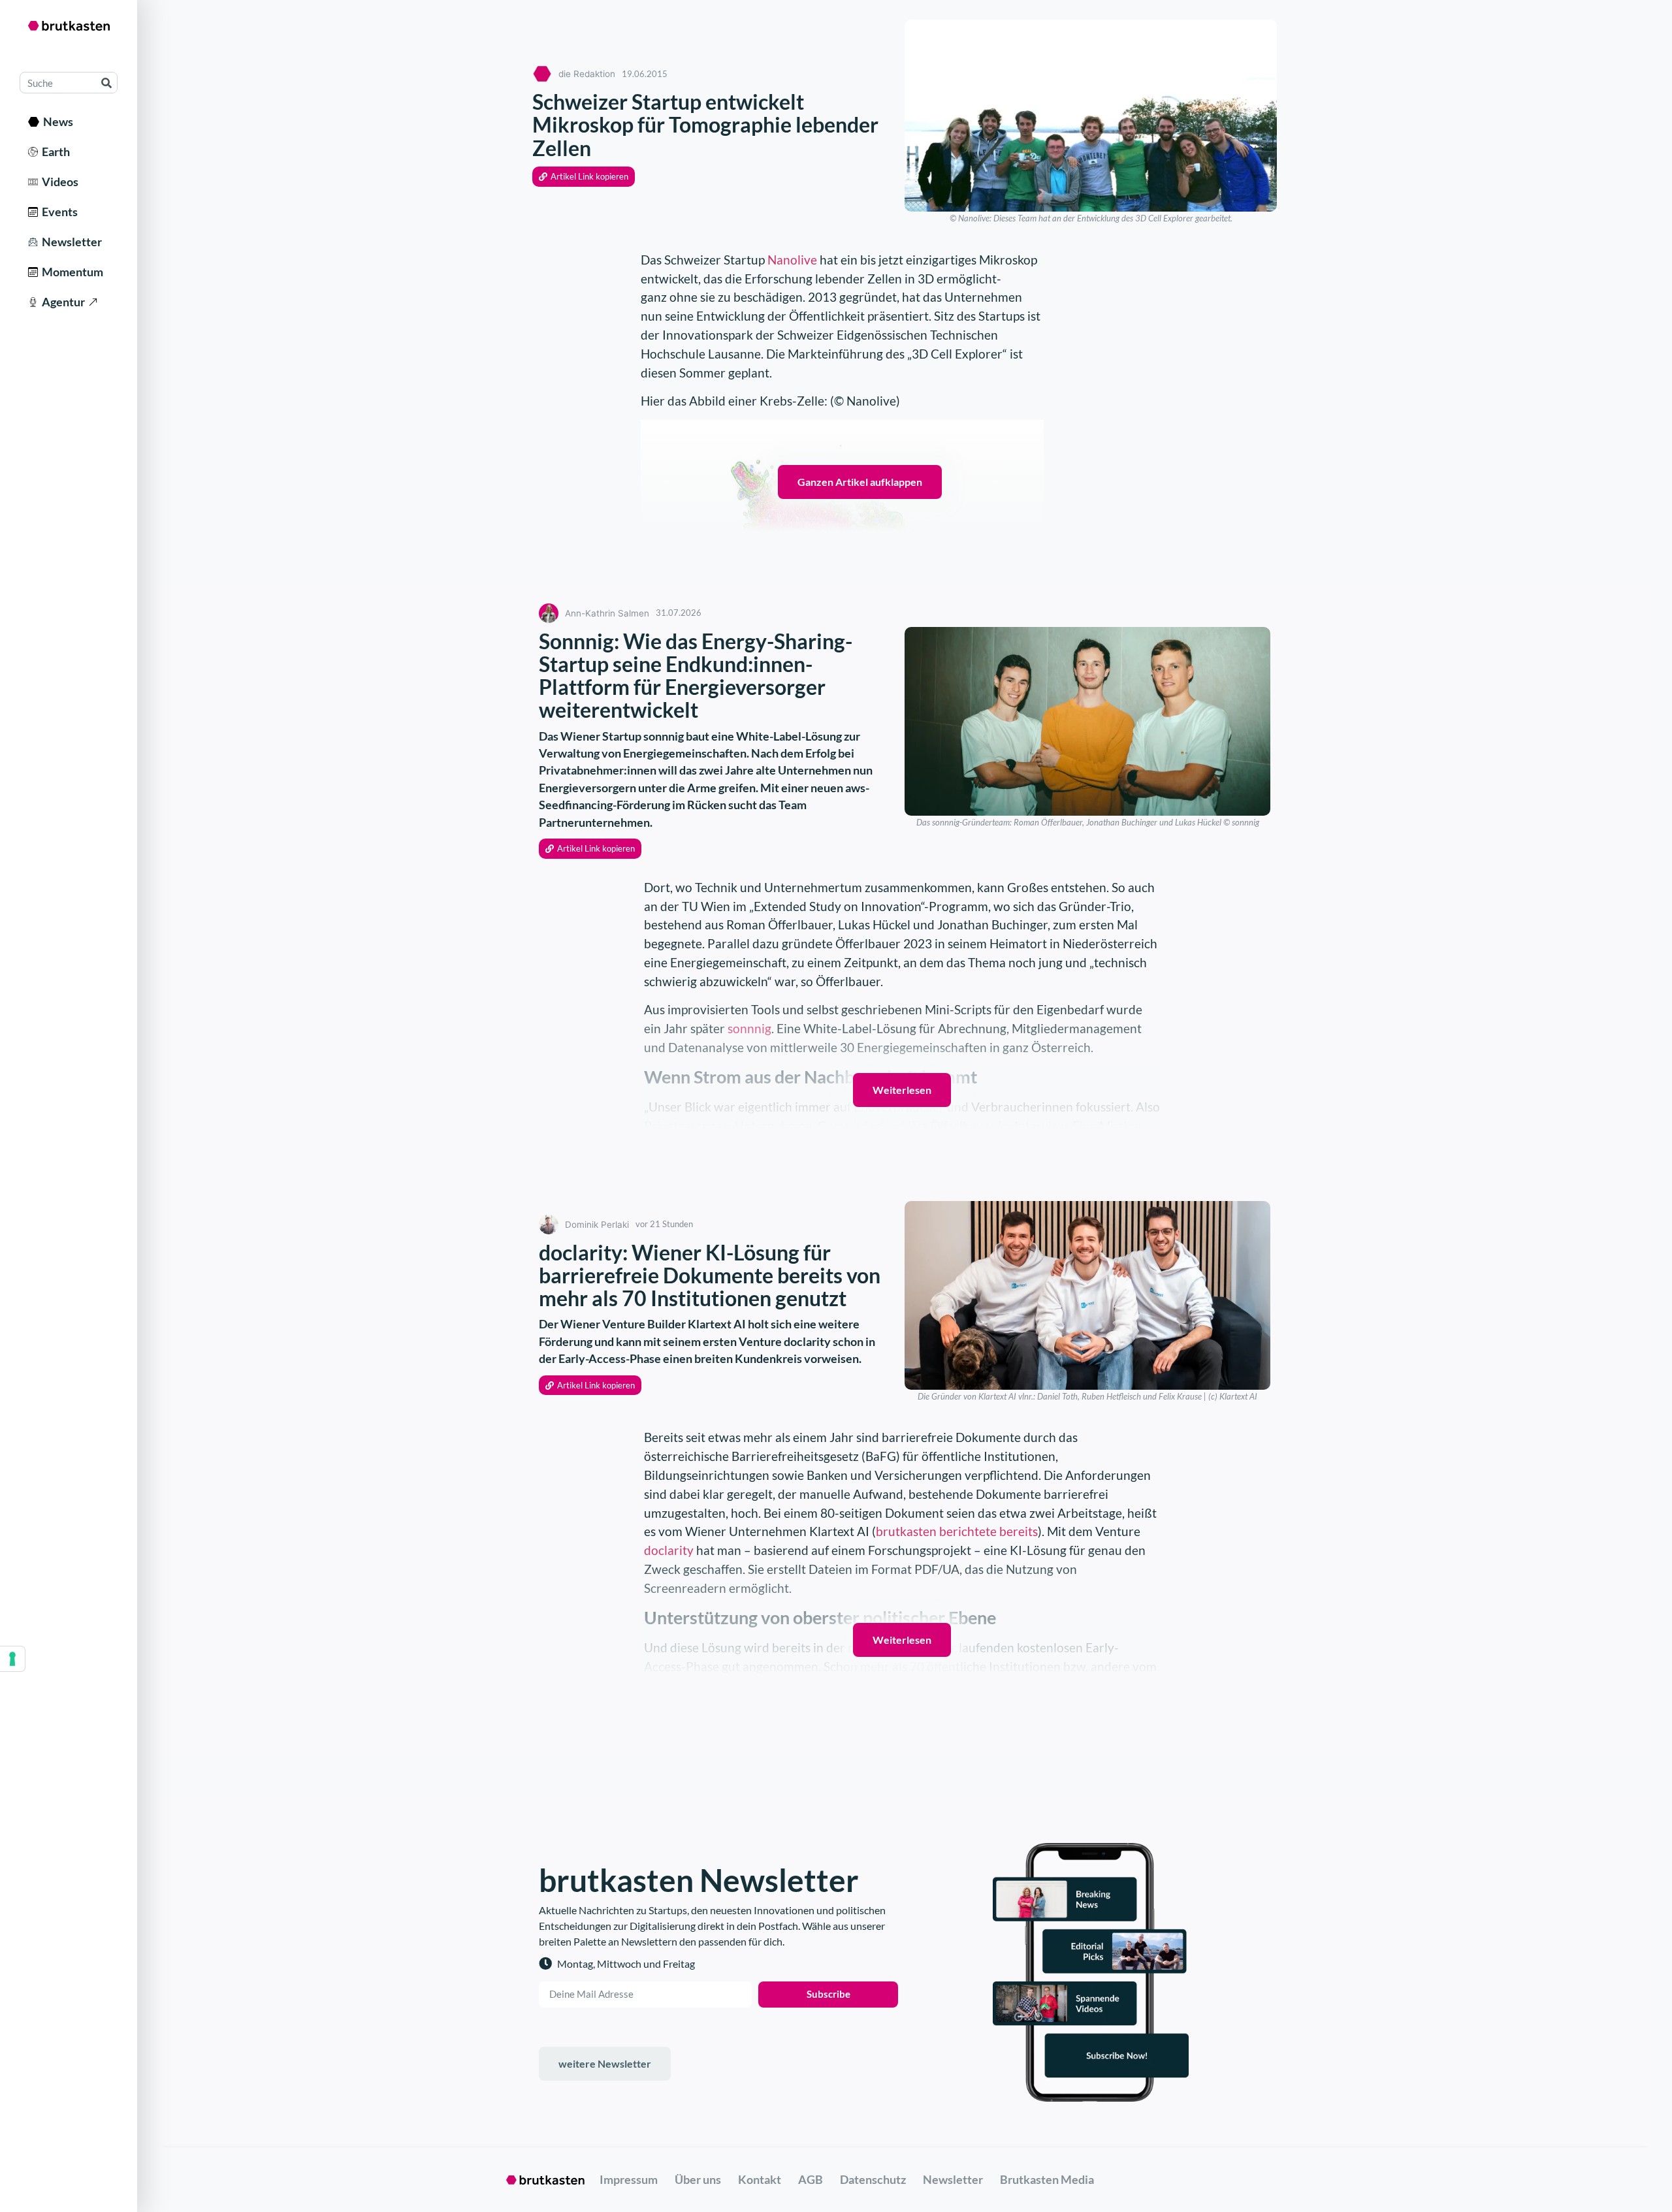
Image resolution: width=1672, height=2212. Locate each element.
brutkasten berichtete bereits (957, 1531)
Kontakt (760, 2179)
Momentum (71, 272)
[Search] (106, 83)
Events (58, 212)
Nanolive (792, 260)
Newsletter (70, 242)
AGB (811, 2179)
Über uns (698, 2179)
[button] (584, 177)
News (56, 121)
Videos (58, 182)
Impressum (629, 2179)
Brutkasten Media (1047, 2179)
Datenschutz (873, 2179)
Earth (54, 152)
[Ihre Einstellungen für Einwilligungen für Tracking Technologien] (12, 1659)
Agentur (61, 302)
